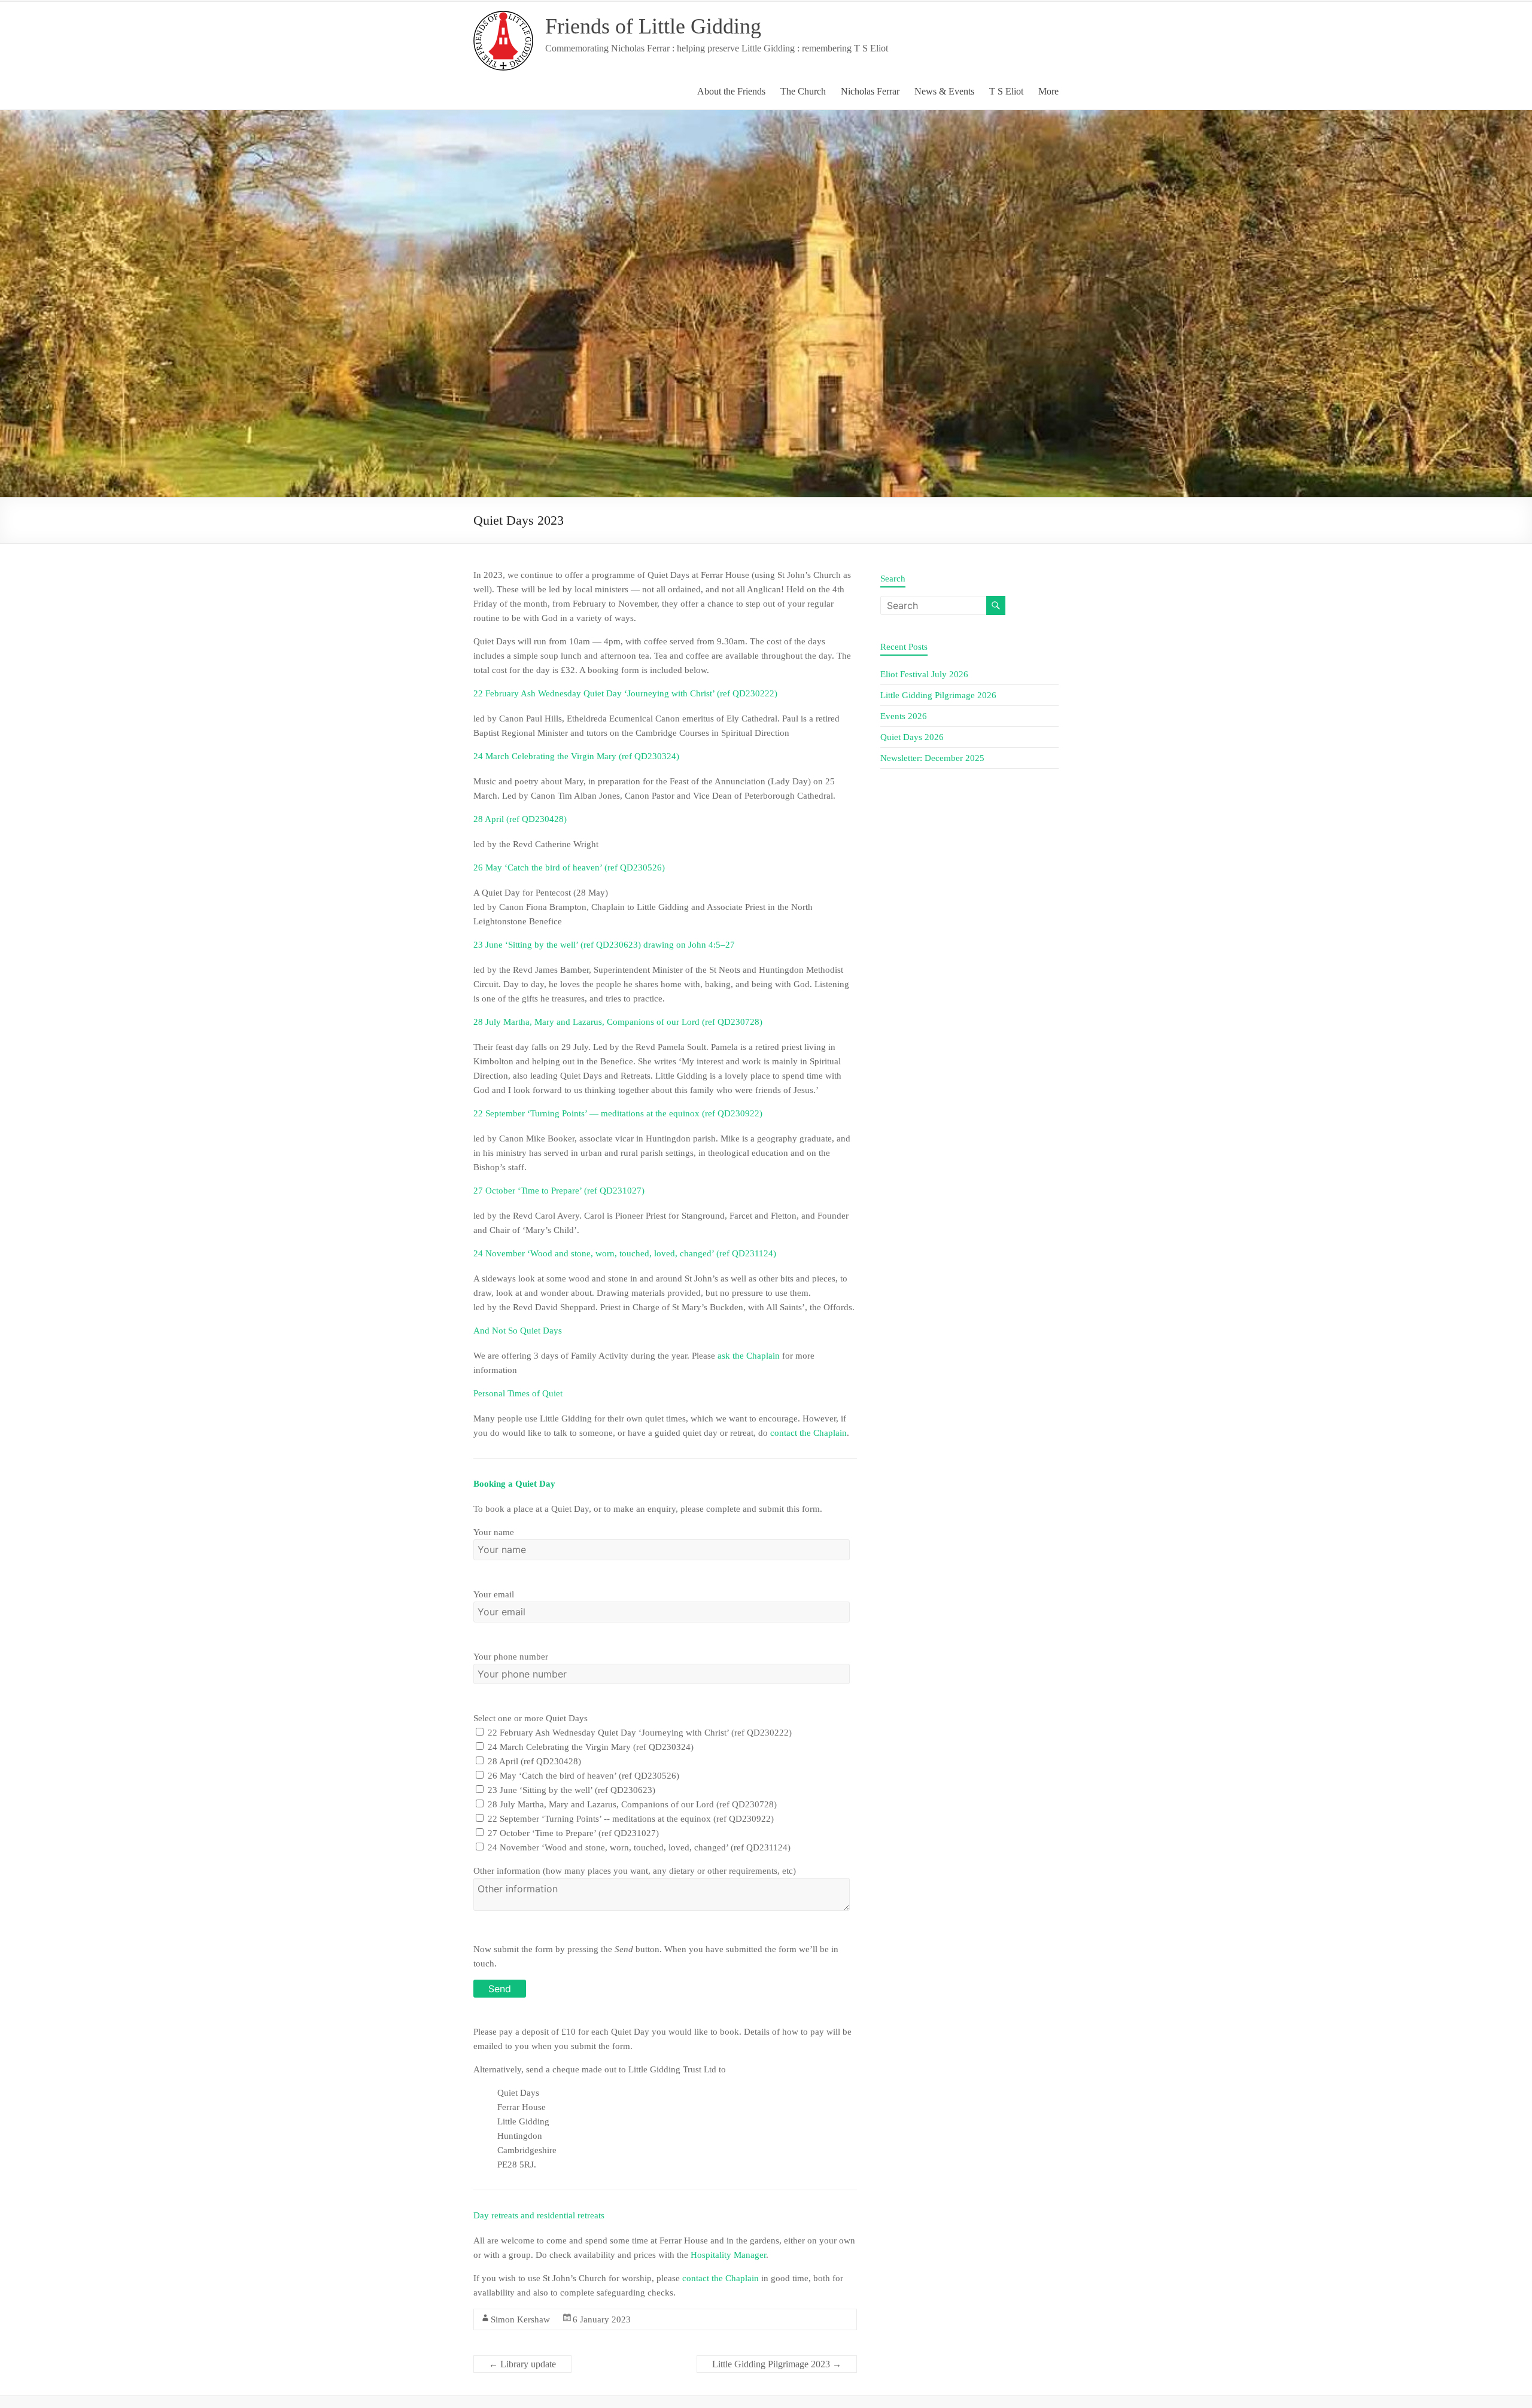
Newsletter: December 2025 (932, 758)
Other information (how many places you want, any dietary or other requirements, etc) (635, 1871)
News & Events (944, 91)
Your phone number (511, 1657)
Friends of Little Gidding (653, 26)
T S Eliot (1006, 91)
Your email (494, 1594)
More (1048, 91)
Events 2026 (904, 716)
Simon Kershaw (520, 2319)
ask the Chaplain (749, 1356)
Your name (494, 1532)
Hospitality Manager (728, 2255)
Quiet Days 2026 (912, 737)
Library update (522, 2364)
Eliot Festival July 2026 (924, 674)
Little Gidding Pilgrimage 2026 (938, 695)
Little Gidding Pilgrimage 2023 (777, 2364)
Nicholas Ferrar (870, 91)
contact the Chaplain (808, 1433)
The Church (803, 91)
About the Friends (731, 91)
